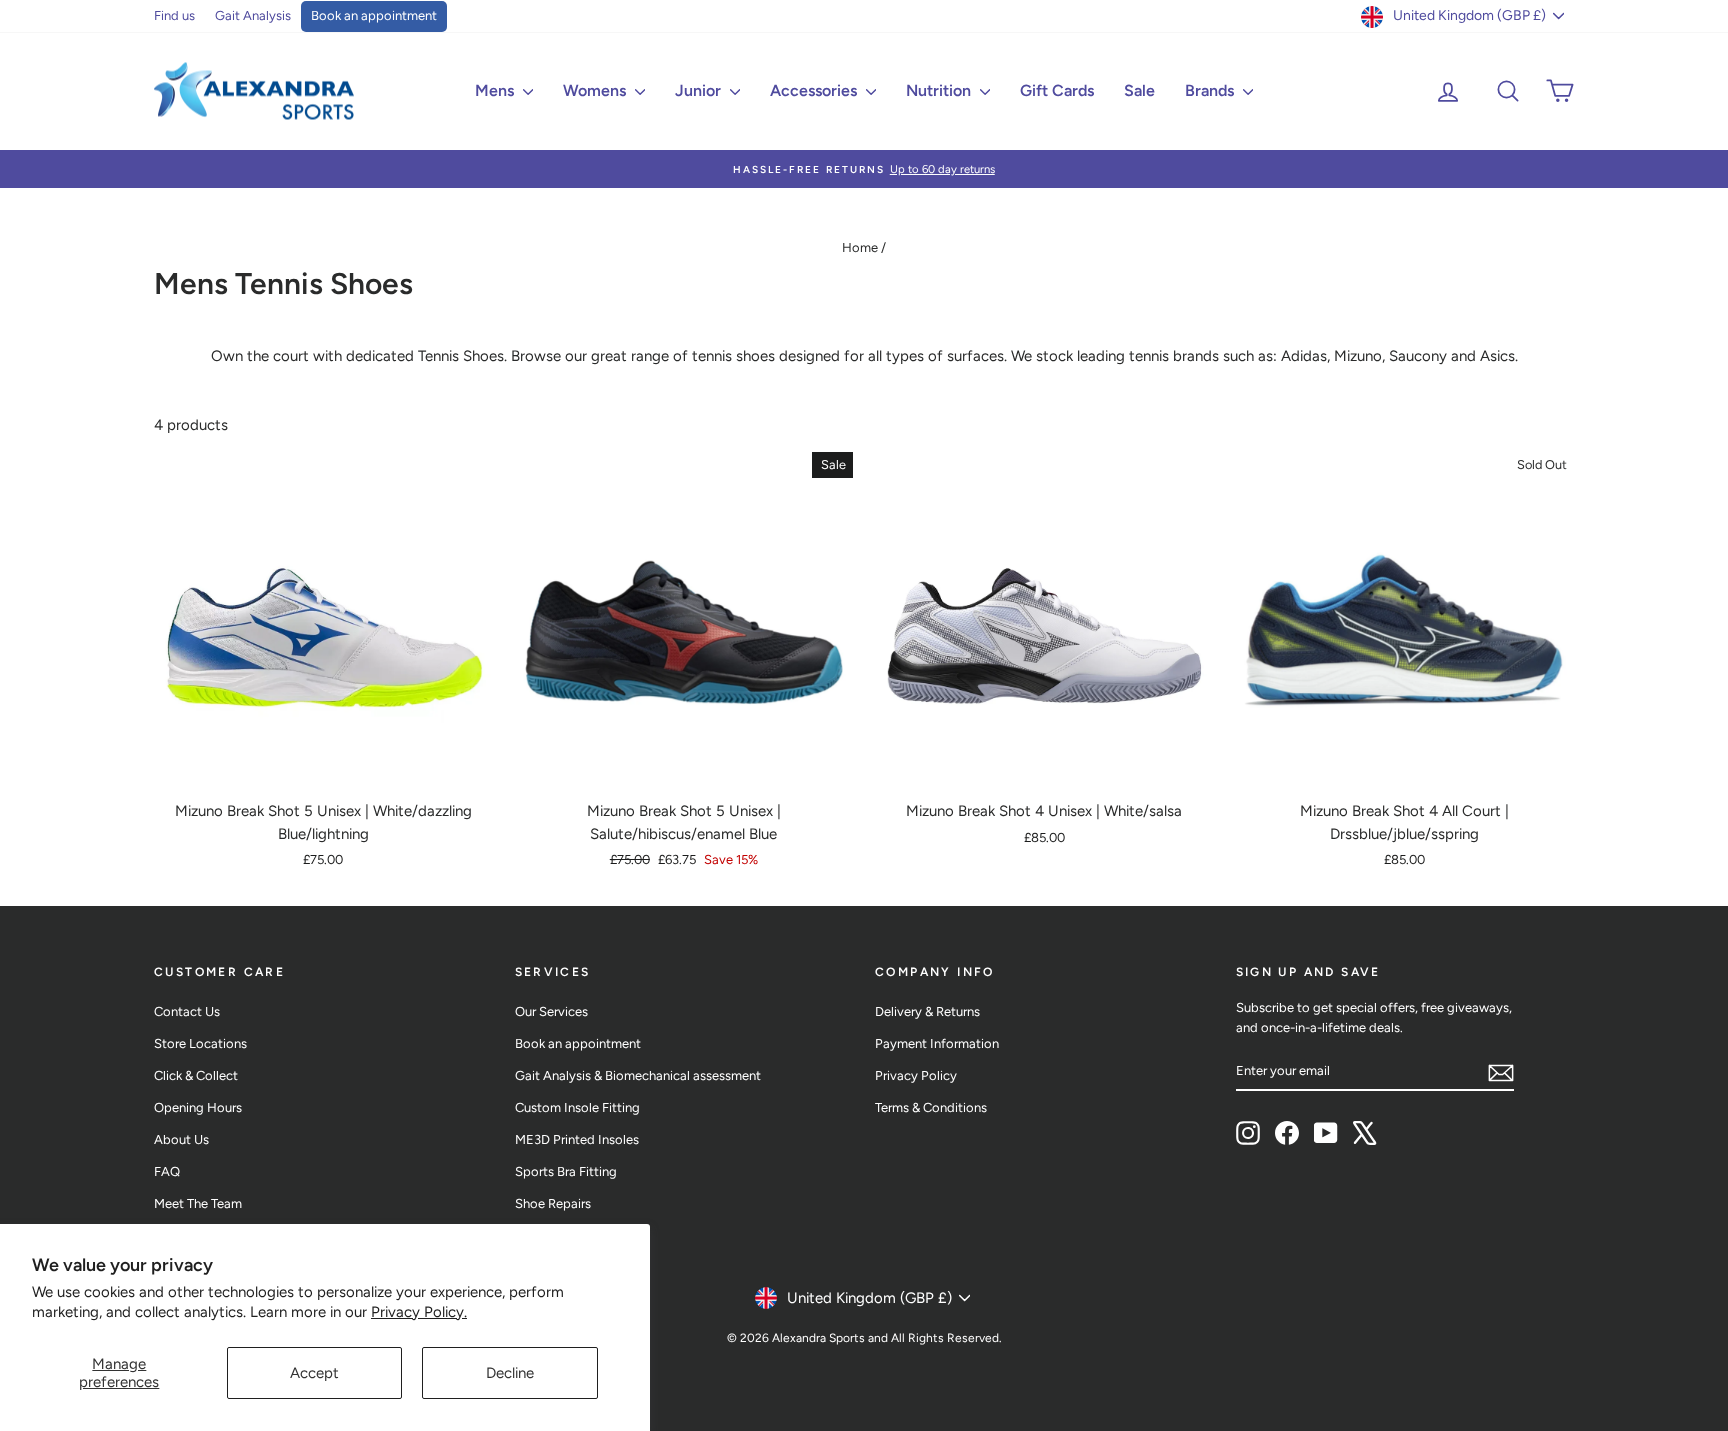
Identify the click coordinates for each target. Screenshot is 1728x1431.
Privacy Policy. (419, 1312)
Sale (1139, 90)
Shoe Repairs (553, 1203)
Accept (314, 1373)
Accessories (815, 90)
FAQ (167, 1171)
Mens (496, 90)
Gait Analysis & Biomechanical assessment (638, 1075)
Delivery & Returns (927, 1011)
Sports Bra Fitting (566, 1171)
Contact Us (187, 1011)
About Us (181, 1139)
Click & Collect (196, 1075)
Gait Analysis (253, 15)
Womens (596, 90)
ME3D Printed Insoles (577, 1139)
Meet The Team (198, 1203)
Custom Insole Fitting (577, 1107)
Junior (700, 90)
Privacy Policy (916, 1075)
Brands (1211, 90)
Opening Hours (198, 1107)
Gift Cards (1057, 90)
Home (860, 247)
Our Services (551, 1011)
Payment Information (937, 1043)
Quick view (323, 768)
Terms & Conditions (931, 1107)
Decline (510, 1373)
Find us (174, 15)
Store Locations (200, 1043)
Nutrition (940, 90)
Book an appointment (374, 15)
